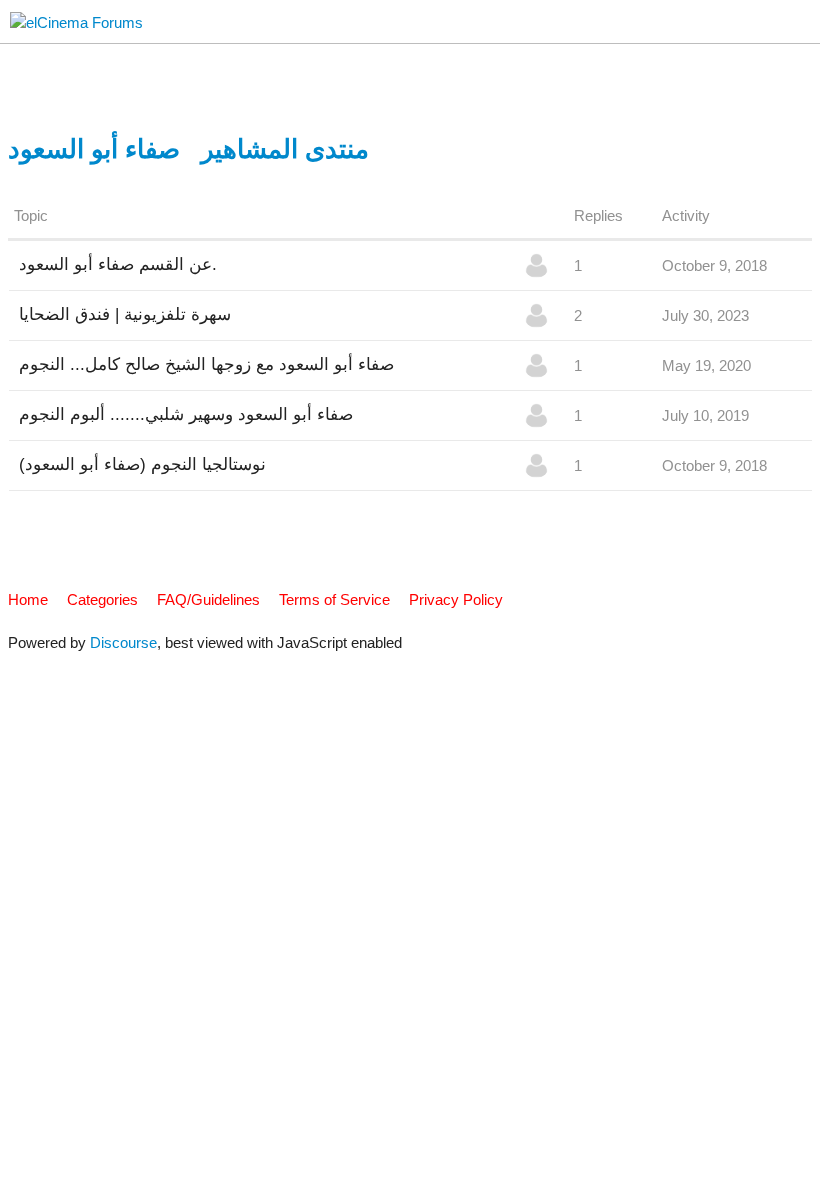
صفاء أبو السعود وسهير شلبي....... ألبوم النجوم (186, 414)
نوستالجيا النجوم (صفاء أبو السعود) (142, 464)
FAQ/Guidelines (208, 599)
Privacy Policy (456, 599)
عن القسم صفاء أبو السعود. (118, 264)
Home (28, 599)
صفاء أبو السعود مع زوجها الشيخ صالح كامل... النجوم (206, 364)
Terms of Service (334, 599)
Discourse (123, 642)
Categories (102, 599)
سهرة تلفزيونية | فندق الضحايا (125, 314)
